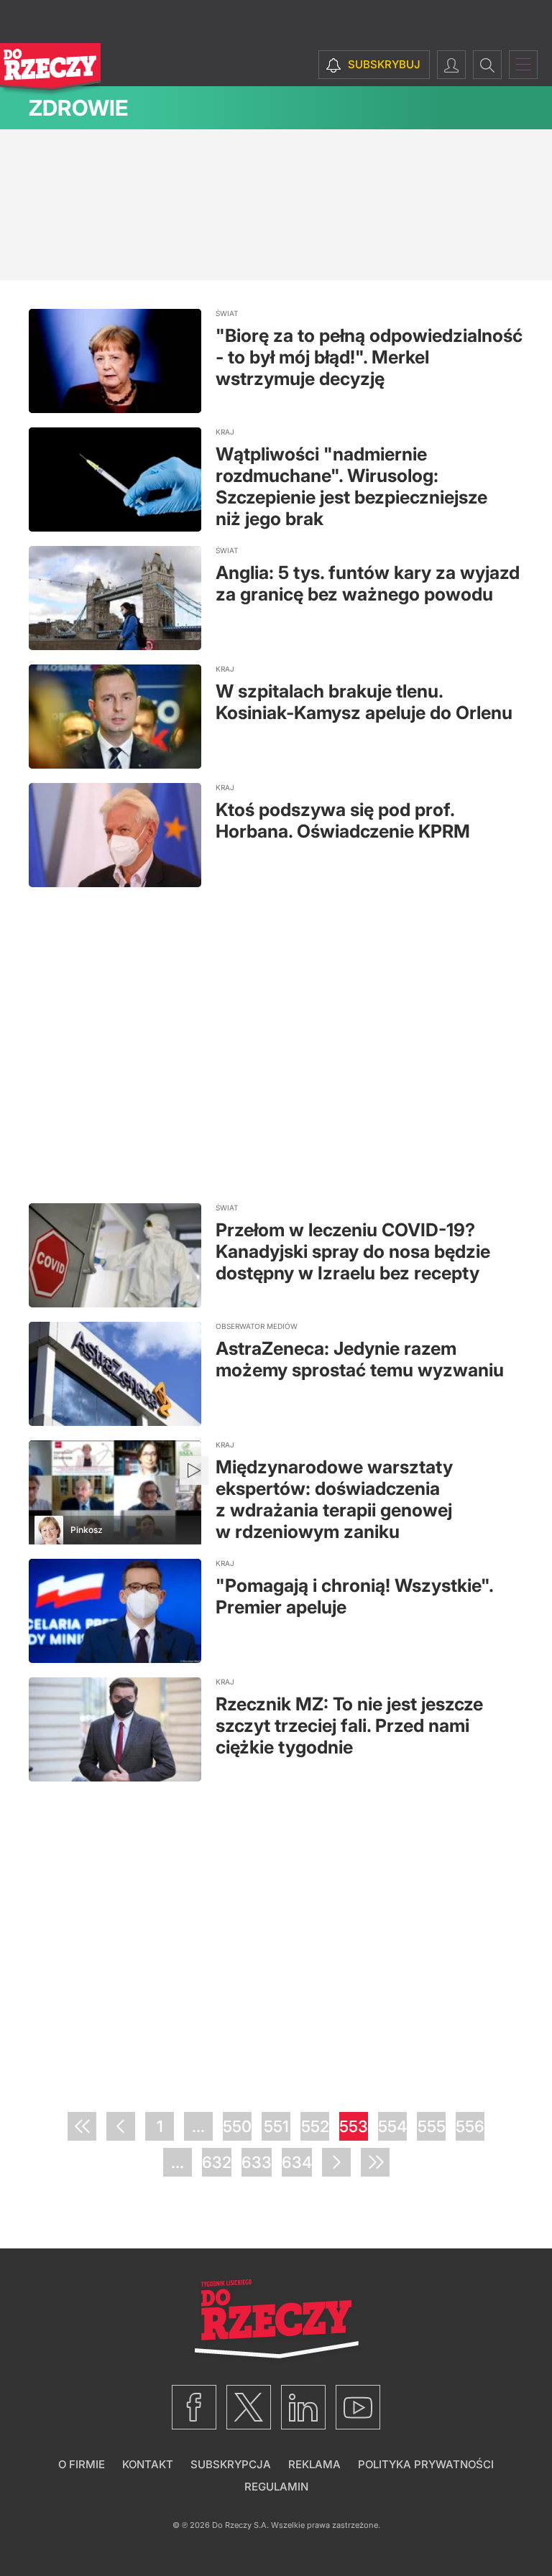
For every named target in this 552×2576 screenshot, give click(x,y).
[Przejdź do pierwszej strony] (82, 2126)
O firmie (82, 2464)
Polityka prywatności (426, 2464)
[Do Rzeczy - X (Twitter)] (249, 2407)
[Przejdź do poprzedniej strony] (121, 2126)
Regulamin (276, 2487)
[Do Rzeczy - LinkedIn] (303, 2407)
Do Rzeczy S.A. (240, 2525)
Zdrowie (78, 108)
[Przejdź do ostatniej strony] (375, 2162)
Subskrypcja (231, 2464)
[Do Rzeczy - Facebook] (194, 2407)
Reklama (314, 2464)
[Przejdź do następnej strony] (336, 2162)
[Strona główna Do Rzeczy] (50, 70)
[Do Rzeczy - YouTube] (358, 2407)
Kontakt (148, 2464)
